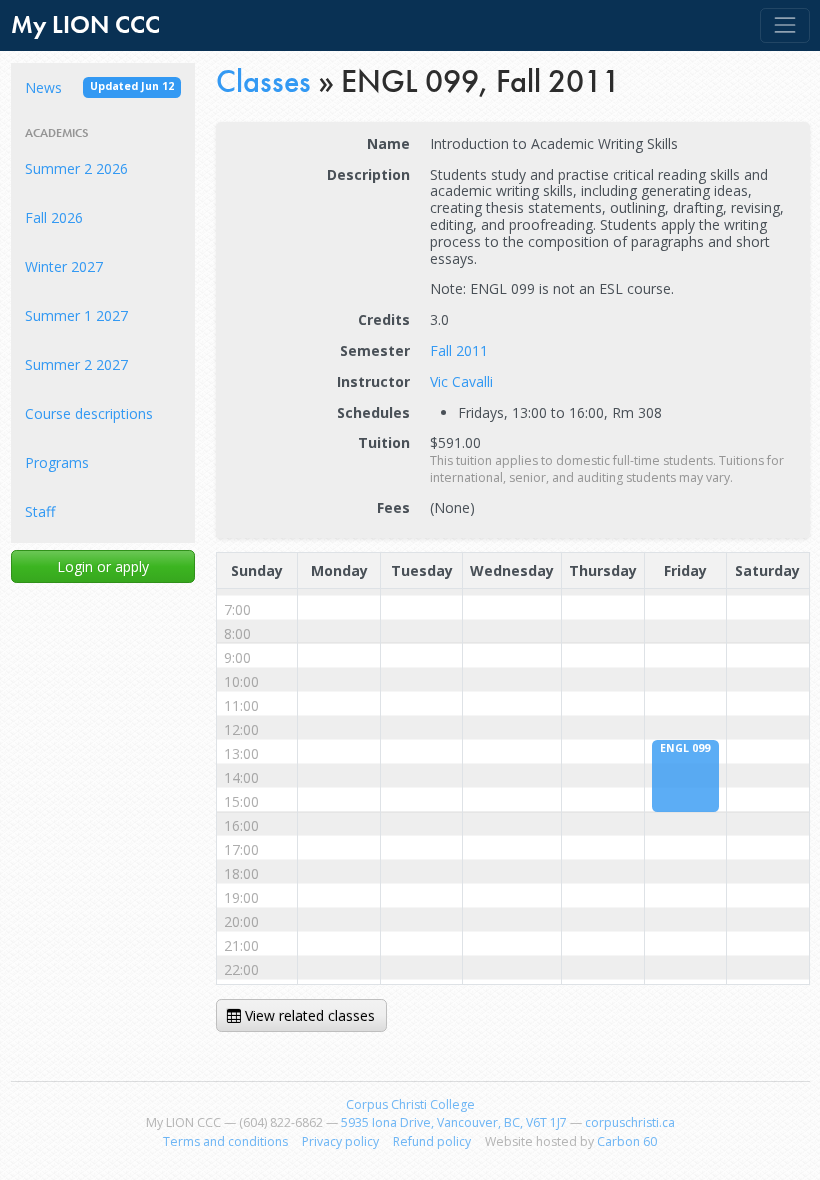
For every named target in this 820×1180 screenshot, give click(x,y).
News (99, 87)
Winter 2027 (64, 266)
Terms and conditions (225, 1141)
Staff (40, 511)
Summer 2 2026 (76, 168)
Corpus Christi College (410, 1104)
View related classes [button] (308, 1015)
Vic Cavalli (461, 381)
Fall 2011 (459, 350)
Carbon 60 (627, 1141)
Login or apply (103, 566)
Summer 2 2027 (76, 364)
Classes (263, 81)
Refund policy (432, 1141)
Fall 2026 (54, 217)
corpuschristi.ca (630, 1122)
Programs (57, 462)
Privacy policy (340, 1141)
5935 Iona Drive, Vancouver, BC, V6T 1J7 (454, 1122)
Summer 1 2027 (76, 315)
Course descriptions (89, 413)
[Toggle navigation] (784, 25)
